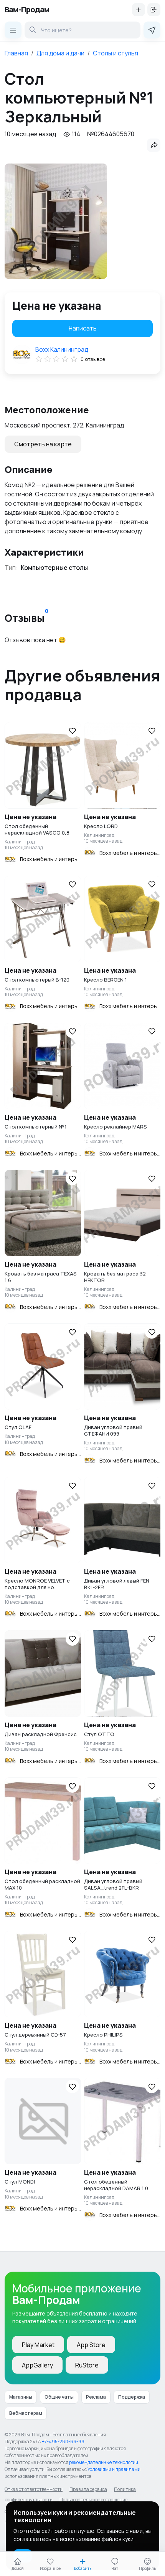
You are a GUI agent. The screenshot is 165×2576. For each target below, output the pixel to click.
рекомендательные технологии (104, 2462)
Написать (83, 328)
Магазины (21, 2397)
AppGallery (37, 2365)
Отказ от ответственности (34, 2489)
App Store (91, 2345)
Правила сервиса (88, 2489)
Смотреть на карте (43, 444)
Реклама (96, 2397)
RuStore (87, 2365)
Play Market (38, 2345)
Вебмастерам (26, 2413)
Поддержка (132, 2397)
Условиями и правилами (114, 2469)
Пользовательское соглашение (93, 2500)
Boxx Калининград (62, 349)
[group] (56, 221)
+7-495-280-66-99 (63, 2442)
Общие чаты (59, 2397)
